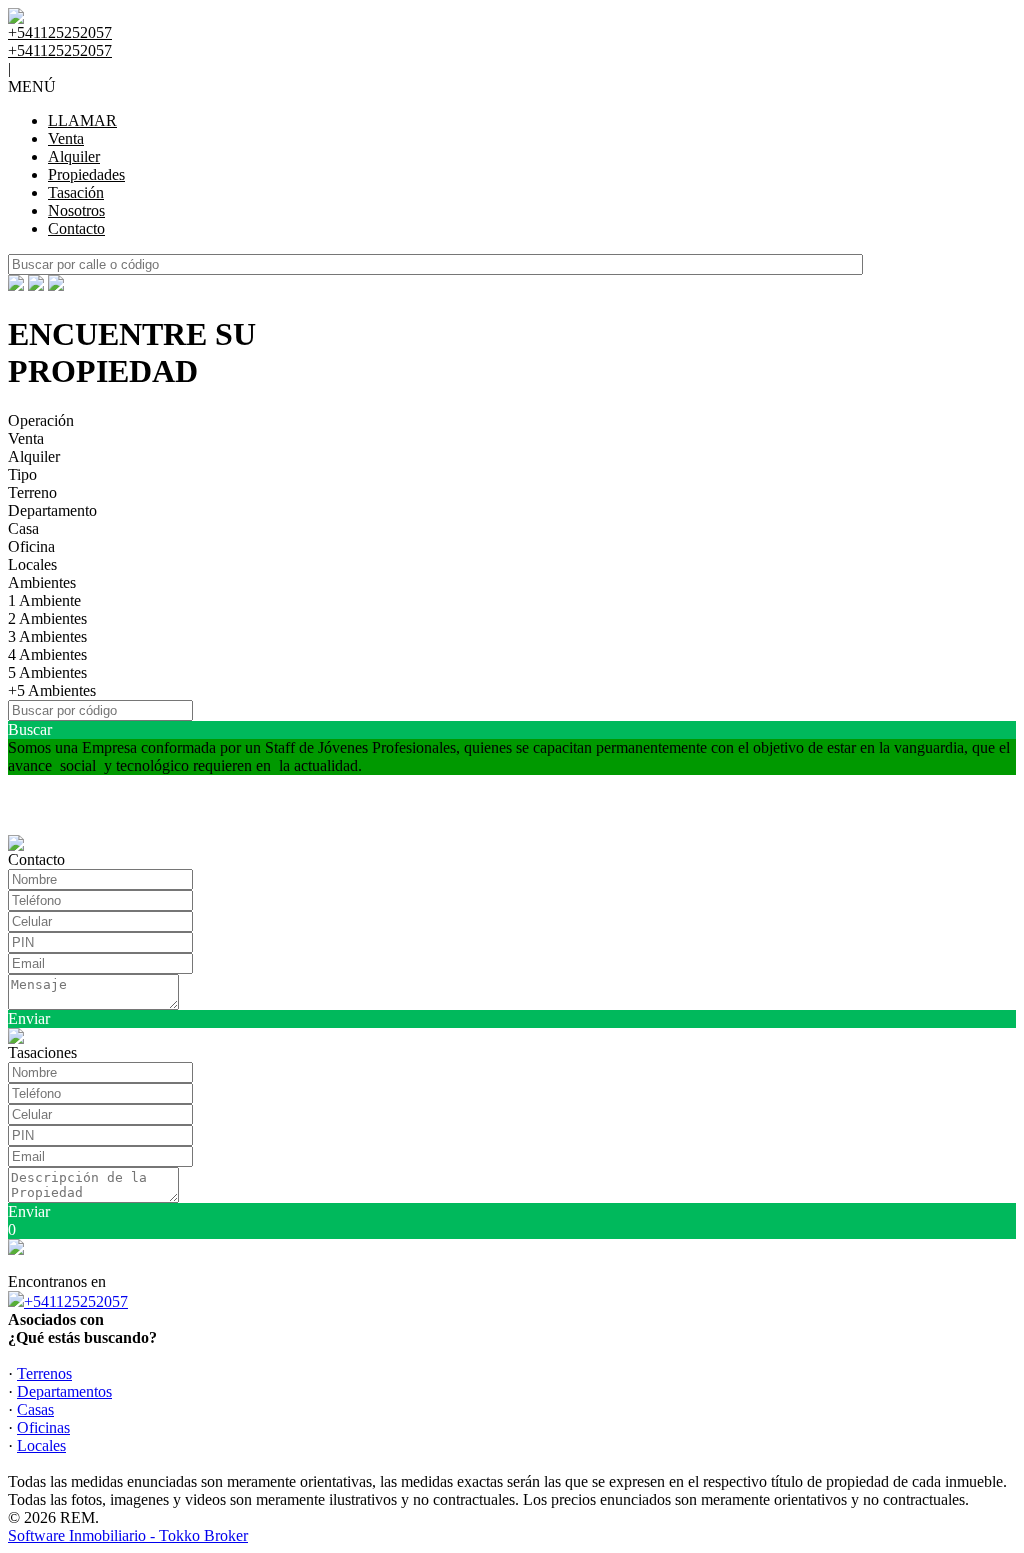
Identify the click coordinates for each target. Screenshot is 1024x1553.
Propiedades (86, 174)
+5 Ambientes (52, 690)
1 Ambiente (44, 600)
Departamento (52, 510)
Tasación (76, 192)
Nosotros (76, 210)
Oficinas (43, 1427)
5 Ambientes (47, 672)
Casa (23, 528)
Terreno (32, 492)
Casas (35, 1409)
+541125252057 (76, 1301)
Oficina (31, 546)
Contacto (76, 228)
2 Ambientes (47, 618)
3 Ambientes (47, 636)
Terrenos (44, 1373)
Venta (66, 138)
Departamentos (64, 1391)
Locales (32, 564)
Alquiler (74, 156)
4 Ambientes (47, 654)
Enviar (29, 1018)
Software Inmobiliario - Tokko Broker (128, 1535)
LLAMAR (82, 120)
